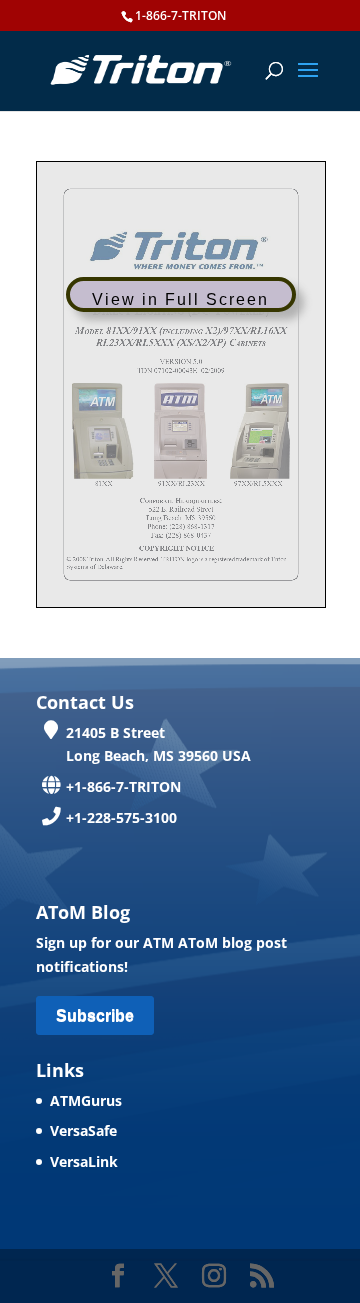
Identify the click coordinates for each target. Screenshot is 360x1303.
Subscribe (95, 1015)
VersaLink (84, 1161)
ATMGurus (86, 1100)
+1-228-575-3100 (121, 817)
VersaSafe (83, 1130)
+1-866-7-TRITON (123, 786)
